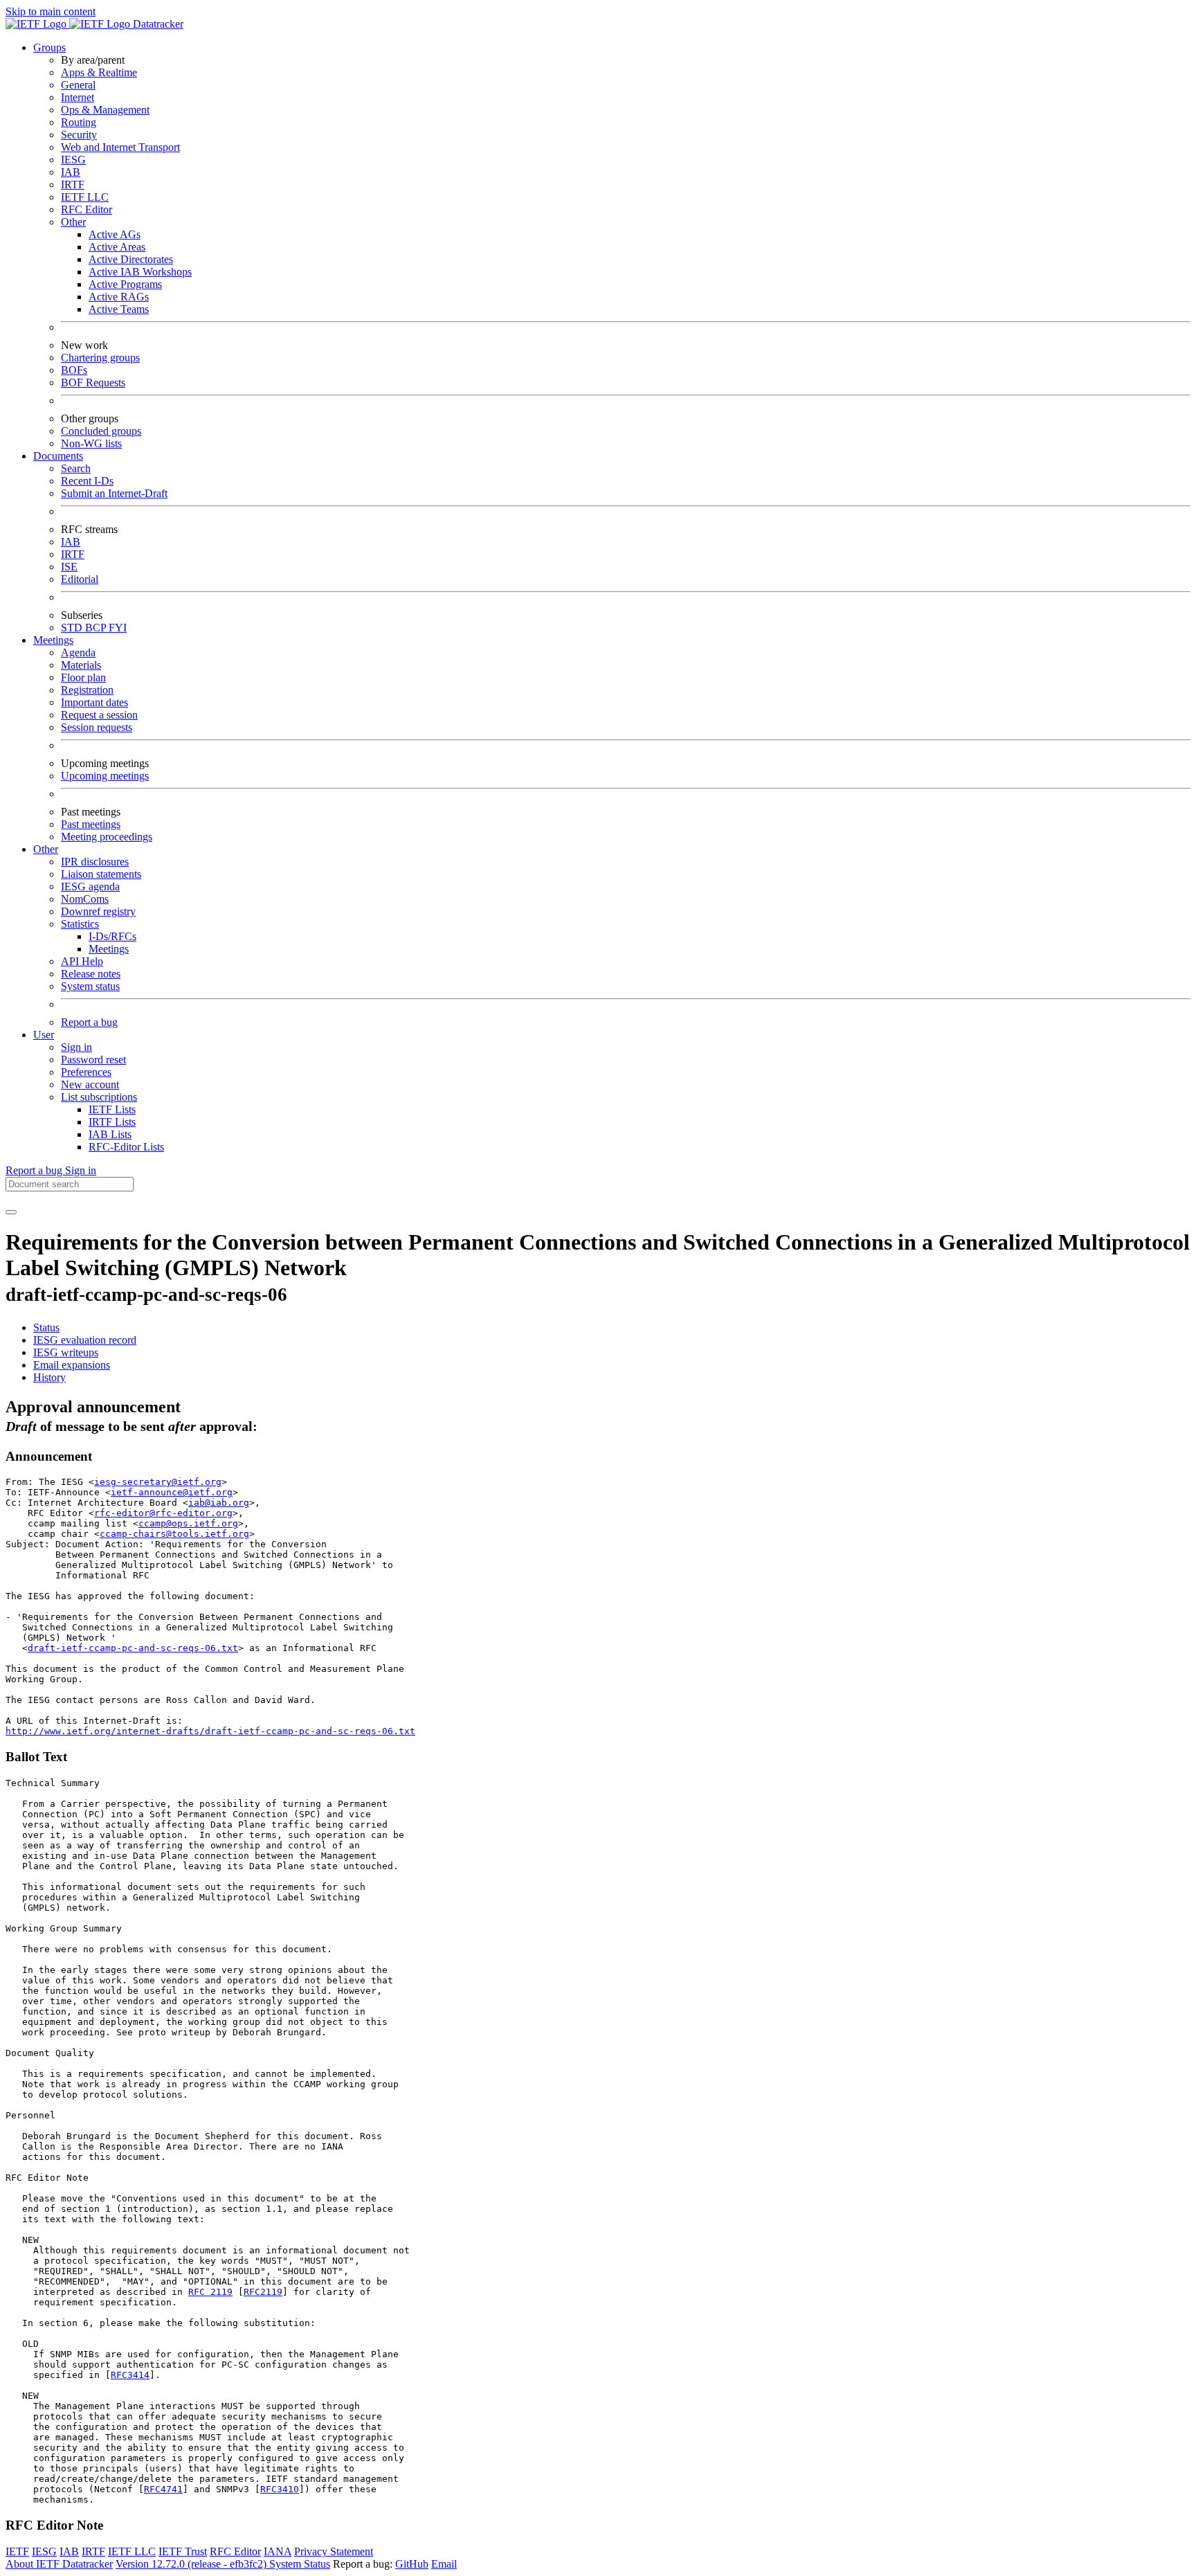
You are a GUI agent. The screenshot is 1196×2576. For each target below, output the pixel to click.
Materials (81, 665)
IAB (71, 172)
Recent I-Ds (87, 481)
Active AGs (115, 234)
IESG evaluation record (85, 1340)
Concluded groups (101, 431)
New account (90, 1084)
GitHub (412, 2564)
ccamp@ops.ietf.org (188, 1523)
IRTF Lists (112, 1122)
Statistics (80, 924)
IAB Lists (110, 1134)
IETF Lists (112, 1109)
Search (76, 468)
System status (90, 986)
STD (73, 628)
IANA (278, 2551)
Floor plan (83, 677)
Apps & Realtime (99, 72)
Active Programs (125, 284)
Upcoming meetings (105, 776)
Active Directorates (131, 259)
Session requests (97, 727)
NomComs (85, 899)
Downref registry (98, 911)
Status (46, 1327)
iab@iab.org (219, 1503)
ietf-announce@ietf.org (172, 1492)
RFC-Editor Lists (126, 1147)
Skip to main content (51, 11)
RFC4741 (163, 2489)
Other (73, 222)
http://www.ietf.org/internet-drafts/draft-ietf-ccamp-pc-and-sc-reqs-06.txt (210, 1731)
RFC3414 (130, 2375)
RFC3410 (280, 2489)
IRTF (73, 184)
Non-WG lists (91, 443)
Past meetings (91, 824)
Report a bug (89, 1022)
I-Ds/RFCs (112, 936)
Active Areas (117, 247)
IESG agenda (90, 886)
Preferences (86, 1072)
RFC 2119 (210, 2292)
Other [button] (46, 849)
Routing (79, 122)
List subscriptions (99, 1097)
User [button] (44, 1035)
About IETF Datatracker (59, 2564)
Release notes (91, 974)
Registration (87, 690)
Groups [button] (49, 47)
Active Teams (119, 309)
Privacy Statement (334, 2551)
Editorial (80, 579)
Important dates (94, 702)
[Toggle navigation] (11, 1212)
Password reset (93, 1060)
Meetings (109, 949)
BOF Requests (93, 382)
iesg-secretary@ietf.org (158, 1482)
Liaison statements (101, 874)
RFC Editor (87, 209)
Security (79, 135)
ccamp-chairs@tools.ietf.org (174, 1534)
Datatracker (157, 24)
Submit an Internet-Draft (114, 493)
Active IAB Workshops (140, 272)
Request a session (99, 715)
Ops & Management (105, 110)
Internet (78, 97)
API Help (82, 961)
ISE (69, 567)
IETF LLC (85, 197)
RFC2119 (263, 2292)
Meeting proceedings (107, 837)
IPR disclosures (95, 862)
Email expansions (72, 1365)
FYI (118, 628)
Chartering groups (100, 358)
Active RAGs (119, 297)
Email (444, 2564)
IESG (73, 160)
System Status (300, 2564)
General (78, 85)
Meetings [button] (53, 640)
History (49, 1377)
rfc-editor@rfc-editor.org (163, 1513)
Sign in (76, 1047)
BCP (97, 628)
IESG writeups (66, 1352)
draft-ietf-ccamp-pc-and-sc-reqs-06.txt (133, 1648)
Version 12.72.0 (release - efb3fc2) (192, 2564)
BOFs (74, 370)
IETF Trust (183, 2551)
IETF (17, 2551)
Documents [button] (58, 456)
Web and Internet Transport (120, 147)
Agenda (78, 652)
